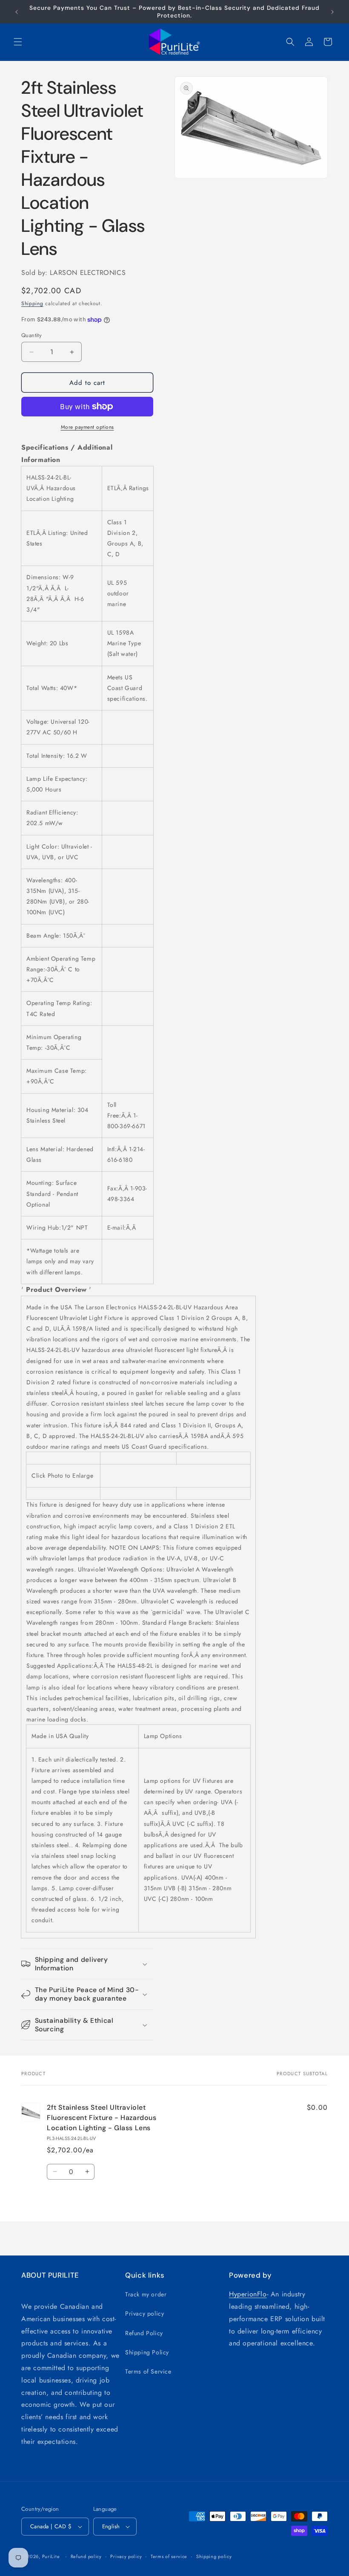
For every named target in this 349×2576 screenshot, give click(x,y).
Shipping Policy (147, 2352)
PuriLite (51, 2556)
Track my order (146, 2294)
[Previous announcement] (17, 12)
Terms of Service (148, 2371)
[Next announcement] (332, 12)
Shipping (32, 303)
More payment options (87, 427)
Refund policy (86, 2556)
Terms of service (169, 2556)
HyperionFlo (248, 2294)
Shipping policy (214, 2556)
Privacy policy (144, 2313)
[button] (18, 42)
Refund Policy (144, 2333)
